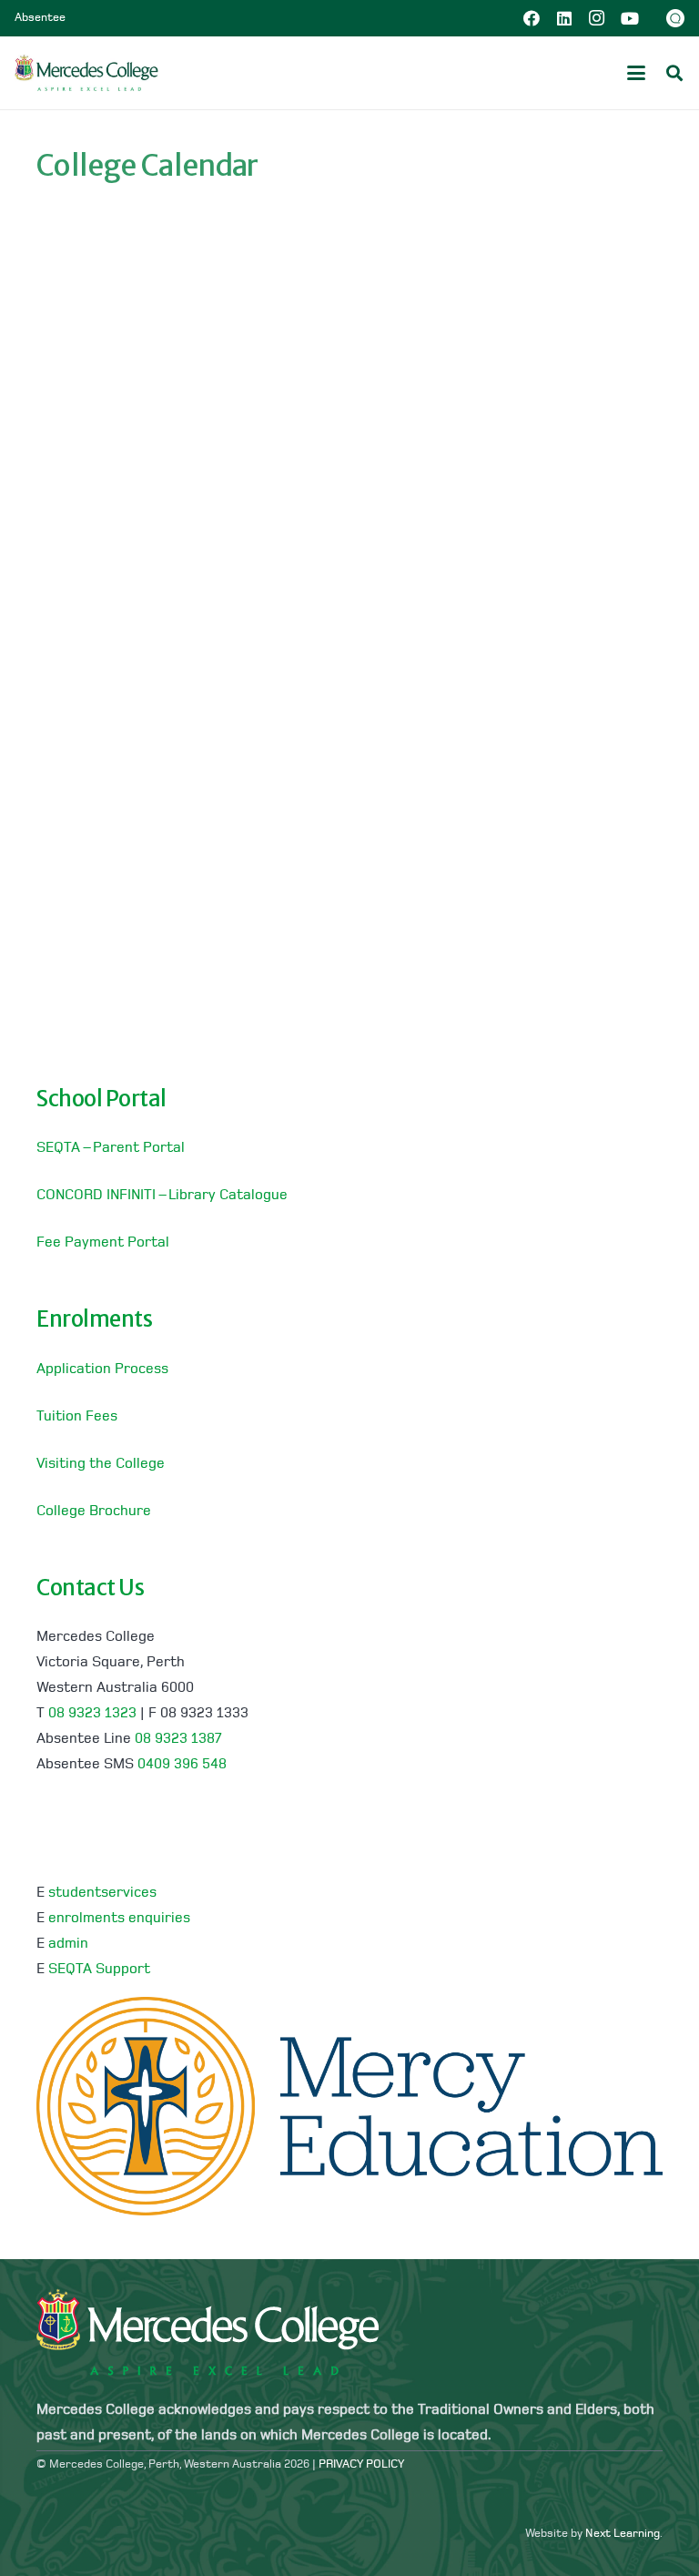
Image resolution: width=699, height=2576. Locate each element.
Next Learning (623, 2534)
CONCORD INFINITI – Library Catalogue (162, 1196)
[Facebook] (532, 18)
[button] (636, 73)
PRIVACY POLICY (361, 2464)
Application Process (102, 1369)
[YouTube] (630, 18)
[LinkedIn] (564, 18)
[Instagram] (597, 18)
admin (68, 1944)
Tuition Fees (77, 1417)
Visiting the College (101, 1464)
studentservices (102, 1893)
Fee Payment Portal (103, 1243)
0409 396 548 (182, 1765)
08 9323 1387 (178, 1739)
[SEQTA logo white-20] (675, 18)
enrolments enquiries (119, 1919)
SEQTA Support (99, 1970)
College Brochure (94, 1512)
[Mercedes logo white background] (86, 73)
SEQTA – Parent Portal (111, 1148)
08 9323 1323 (92, 1714)
